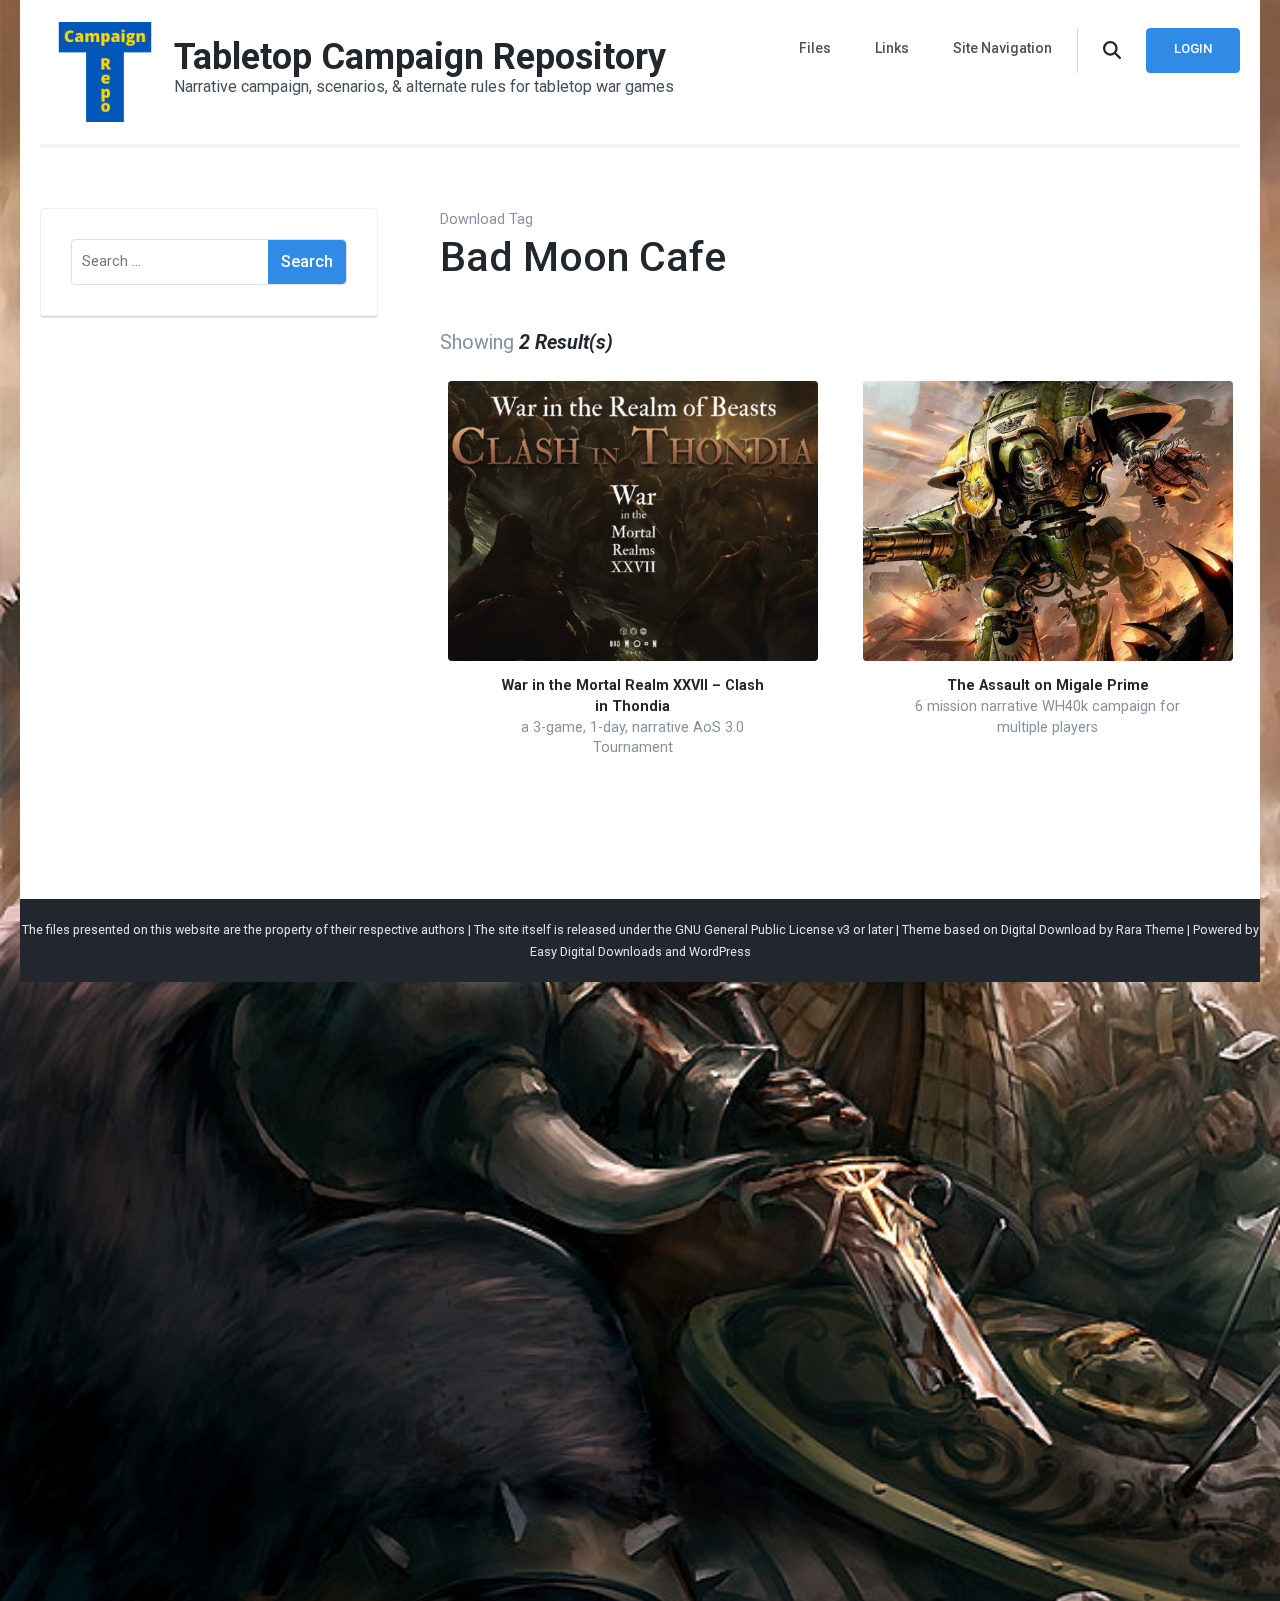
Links (892, 48)
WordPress (720, 951)
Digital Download (1048, 929)
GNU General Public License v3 (762, 929)
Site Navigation (1002, 48)
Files (815, 48)
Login (1193, 48)
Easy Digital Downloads (596, 951)
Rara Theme (1150, 929)
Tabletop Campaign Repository (420, 57)
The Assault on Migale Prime (1048, 685)
